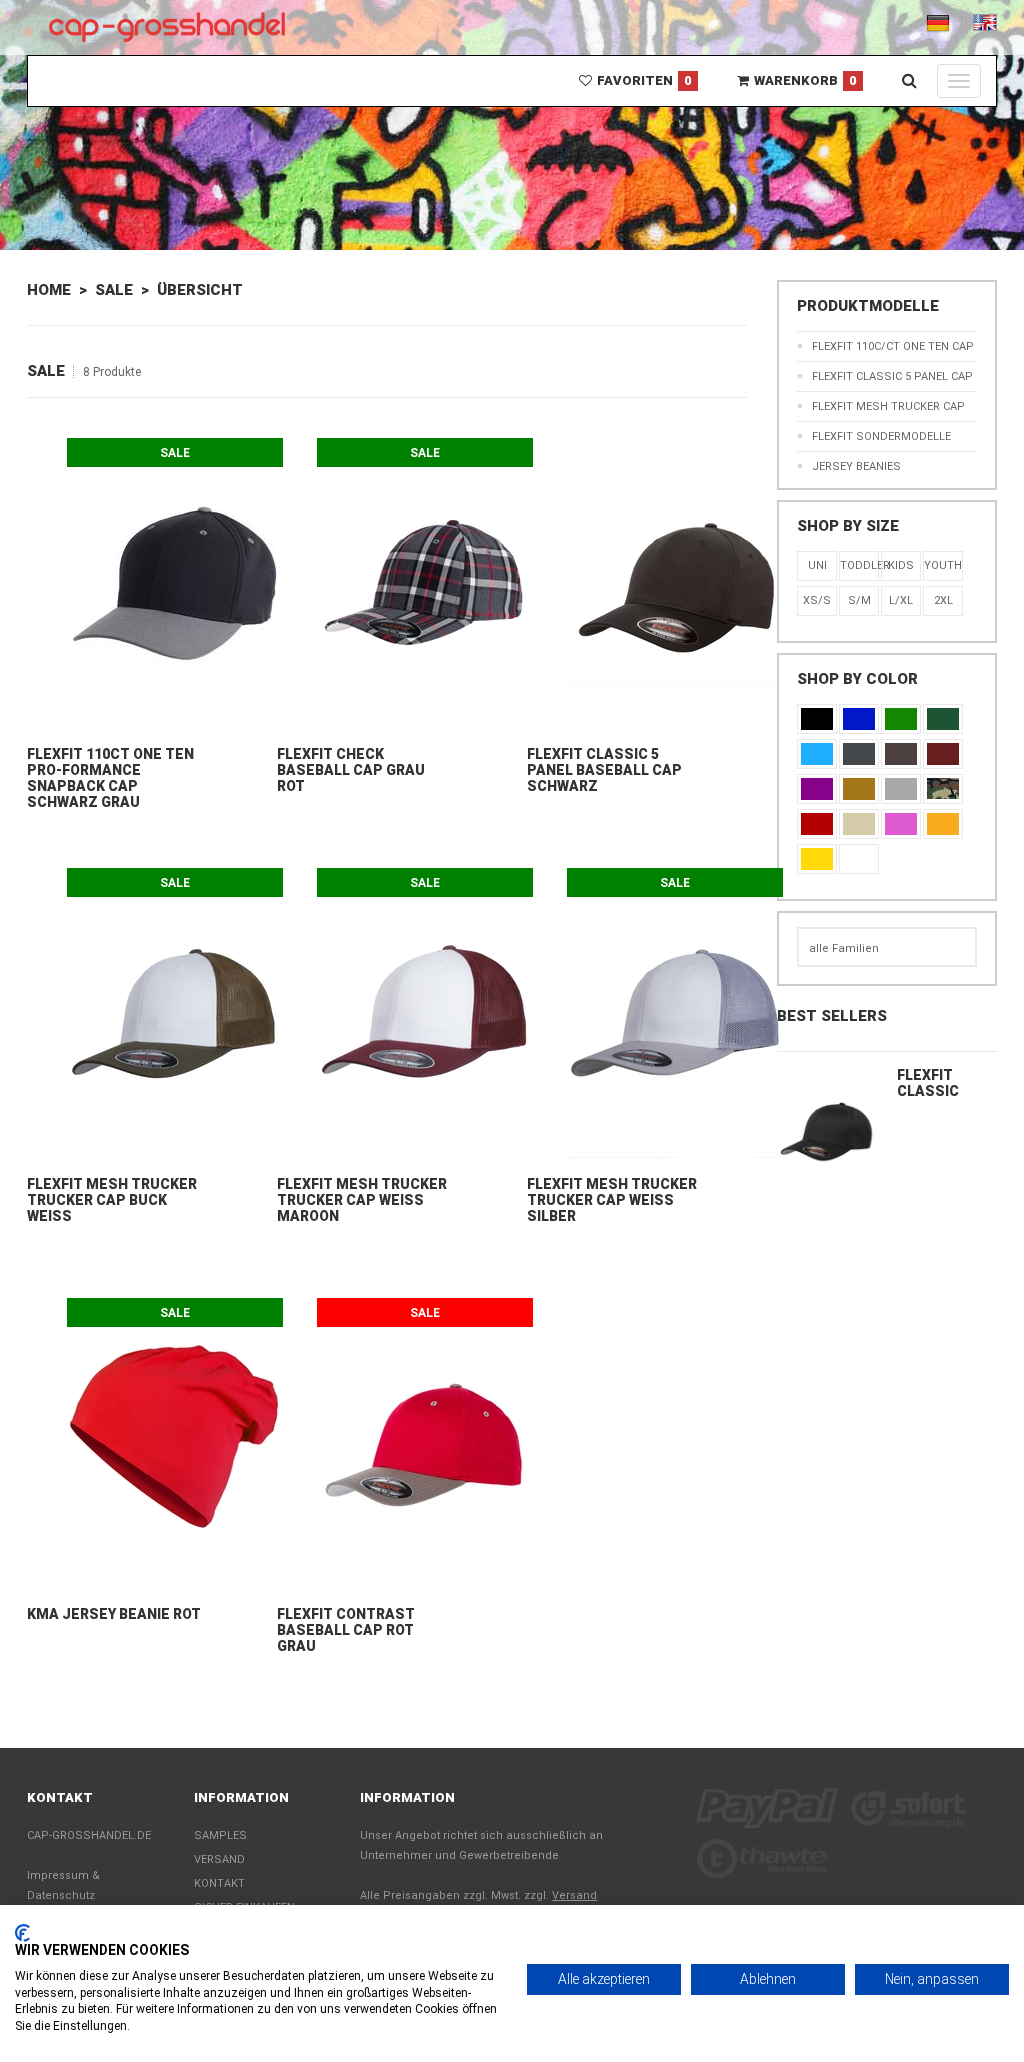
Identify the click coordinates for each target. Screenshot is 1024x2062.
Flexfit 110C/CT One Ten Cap (893, 346)
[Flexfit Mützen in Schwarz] (817, 719)
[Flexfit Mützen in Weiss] (859, 859)
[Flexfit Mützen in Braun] (901, 754)
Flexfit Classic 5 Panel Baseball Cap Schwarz (604, 770)
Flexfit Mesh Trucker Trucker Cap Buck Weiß (112, 1200)
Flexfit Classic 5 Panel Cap (892, 376)
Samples (220, 1835)
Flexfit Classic (928, 1083)
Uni (817, 565)
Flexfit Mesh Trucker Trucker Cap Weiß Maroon (362, 1200)
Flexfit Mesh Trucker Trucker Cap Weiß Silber (612, 1200)
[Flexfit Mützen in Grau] (901, 789)
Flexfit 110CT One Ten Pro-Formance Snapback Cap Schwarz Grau (110, 778)
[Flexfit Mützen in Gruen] (901, 719)
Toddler (859, 565)
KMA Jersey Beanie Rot (114, 1614)
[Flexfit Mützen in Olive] (943, 719)
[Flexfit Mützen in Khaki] (859, 789)
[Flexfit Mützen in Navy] (859, 719)
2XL (943, 600)
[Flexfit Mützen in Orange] (943, 824)
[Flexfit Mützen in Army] (943, 789)
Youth (943, 565)
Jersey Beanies (856, 466)
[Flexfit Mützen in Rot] (817, 824)
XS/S (817, 600)
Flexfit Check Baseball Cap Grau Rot (351, 770)
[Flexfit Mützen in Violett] (817, 789)
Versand (219, 1859)
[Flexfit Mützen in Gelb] (817, 859)
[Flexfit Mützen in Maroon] (943, 754)
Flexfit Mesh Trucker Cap (888, 406)
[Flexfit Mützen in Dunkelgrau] (859, 754)
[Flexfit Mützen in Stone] (859, 824)
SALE (114, 290)
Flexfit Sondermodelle (881, 436)
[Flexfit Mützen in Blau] (817, 754)
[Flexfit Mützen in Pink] (901, 824)
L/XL (901, 600)
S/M (859, 600)
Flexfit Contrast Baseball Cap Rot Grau (346, 1630)
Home (49, 290)
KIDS (901, 565)
